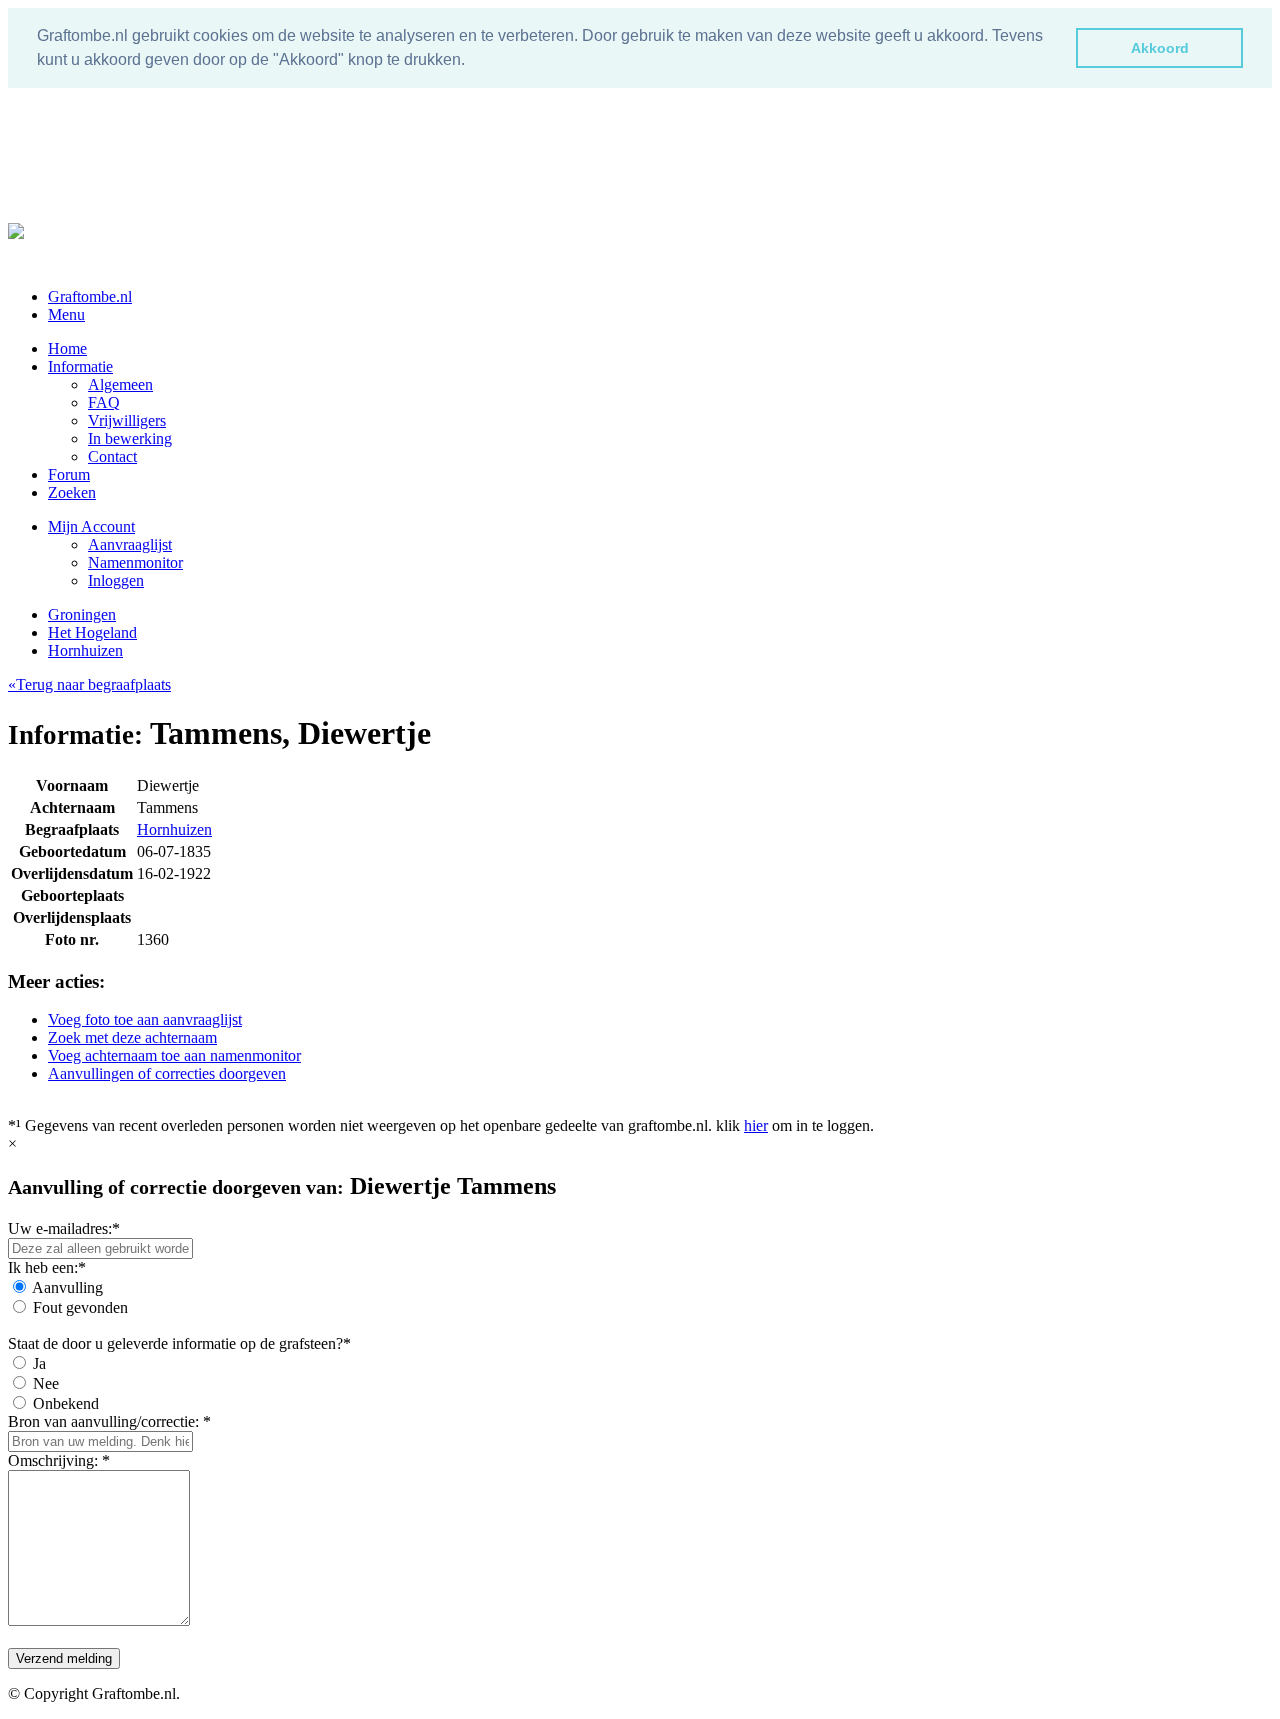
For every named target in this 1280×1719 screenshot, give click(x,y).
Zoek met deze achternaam (132, 1037)
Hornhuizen (85, 650)
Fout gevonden (80, 1307)
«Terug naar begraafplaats (89, 684)
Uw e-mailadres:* (64, 1228)
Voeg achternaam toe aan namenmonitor (174, 1055)
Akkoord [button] (1160, 48)
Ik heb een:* (47, 1267)
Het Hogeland (92, 632)
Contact (112, 456)
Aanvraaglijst (130, 544)
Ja (39, 1363)
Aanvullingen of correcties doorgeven (167, 1073)
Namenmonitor (135, 562)
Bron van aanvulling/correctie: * (109, 1421)
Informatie (80, 366)
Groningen (82, 614)
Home (67, 348)
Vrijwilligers (127, 420)
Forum (69, 474)
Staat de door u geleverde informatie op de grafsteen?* (179, 1343)
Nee (46, 1383)
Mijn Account (91, 526)
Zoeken (72, 492)
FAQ (104, 402)
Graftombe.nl (90, 296)
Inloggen (116, 580)
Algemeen (120, 384)
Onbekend (66, 1403)
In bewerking (130, 438)
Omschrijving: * (59, 1460)
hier (756, 1125)
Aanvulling (67, 1287)
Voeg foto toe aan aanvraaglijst (145, 1019)
